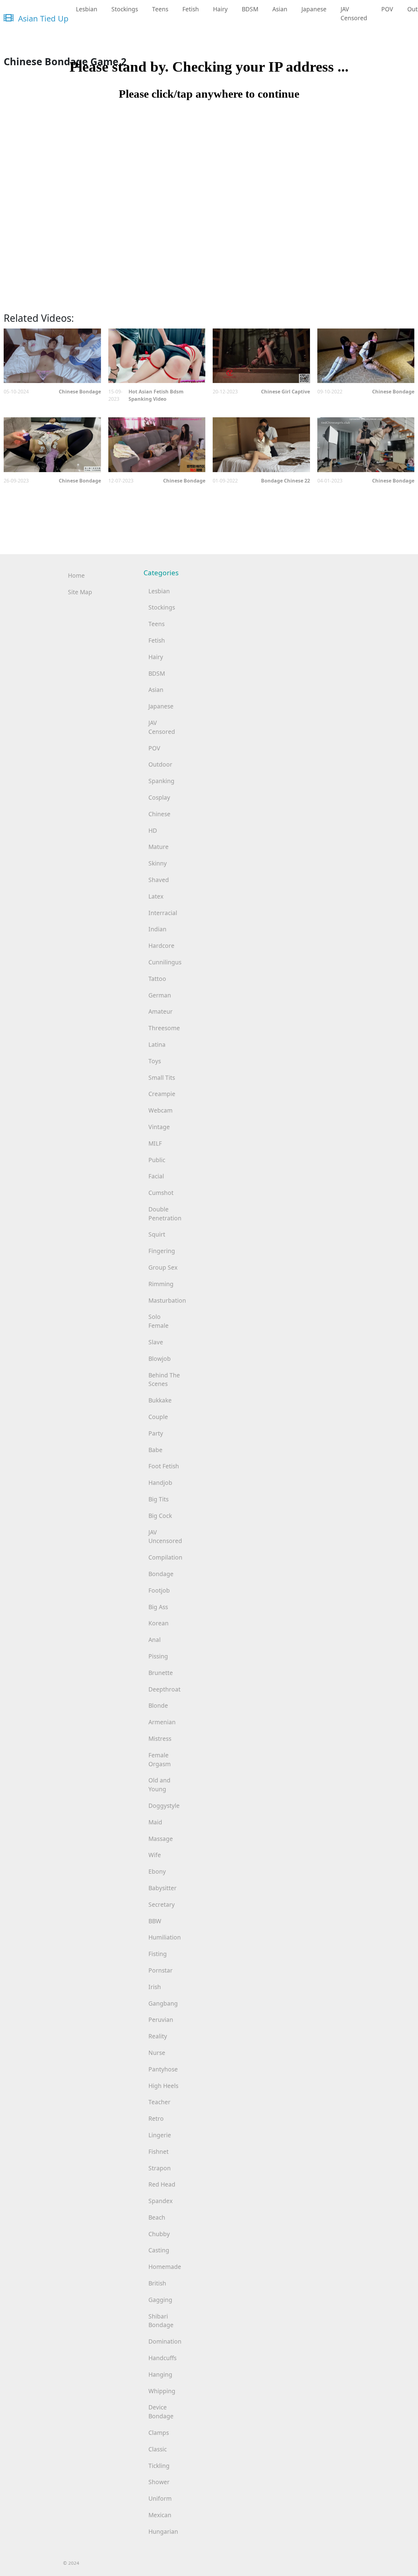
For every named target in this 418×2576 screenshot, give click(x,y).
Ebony (157, 1871)
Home (76, 575)
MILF (155, 1143)
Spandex (160, 2201)
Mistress (160, 1739)
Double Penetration (165, 1214)
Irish (155, 1987)
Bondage (161, 1574)
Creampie (162, 1094)
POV (387, 9)
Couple (158, 1417)
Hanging (160, 2374)
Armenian (162, 1722)
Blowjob (160, 1359)
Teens (160, 9)
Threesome (164, 1028)
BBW (155, 1921)
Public (157, 1160)
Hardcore (161, 946)
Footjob (159, 1590)
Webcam (160, 1110)
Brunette (161, 1673)
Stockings (125, 9)
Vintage (159, 1127)
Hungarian (163, 2531)
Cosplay (159, 797)
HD (153, 830)
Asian (280, 9)
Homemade (165, 2267)
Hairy (220, 9)
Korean (159, 1623)
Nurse (157, 2053)
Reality (158, 2036)
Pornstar (160, 1970)
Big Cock (160, 1516)
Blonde (158, 1705)
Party (156, 1433)
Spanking (161, 781)
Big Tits (159, 1499)
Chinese (159, 814)
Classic (158, 2449)
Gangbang (163, 2003)
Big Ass (158, 1607)
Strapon (160, 2168)
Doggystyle (164, 1806)
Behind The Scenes (164, 1380)
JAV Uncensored (165, 1537)
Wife (155, 1855)
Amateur (160, 1011)
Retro (156, 2118)
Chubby (159, 2234)
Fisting (158, 1954)
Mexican (160, 2515)
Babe (155, 1450)
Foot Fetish (164, 1466)
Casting (159, 2250)
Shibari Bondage (161, 2321)
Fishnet (159, 2152)
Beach (157, 2217)
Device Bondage (161, 2412)
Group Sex (163, 1267)
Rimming (161, 1284)
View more (52, 356)
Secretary (162, 1904)
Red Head (162, 2184)
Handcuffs (162, 2358)
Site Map (80, 592)
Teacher (159, 2102)
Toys (155, 1061)
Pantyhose (163, 2069)
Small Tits (162, 1078)
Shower (159, 2482)
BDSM (250, 9)
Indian (157, 929)
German (160, 995)
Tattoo (157, 979)
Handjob (160, 1483)
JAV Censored (354, 13)
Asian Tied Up (42, 19)
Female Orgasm (160, 1759)
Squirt (157, 1234)
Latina (157, 1044)
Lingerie (160, 2135)
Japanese (314, 9)
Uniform (160, 2498)
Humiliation (165, 1937)
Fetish (191, 9)
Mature (159, 847)
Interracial (163, 913)
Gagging (160, 2300)
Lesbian (87, 9)
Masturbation (167, 1300)
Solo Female (159, 1321)
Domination (165, 2341)
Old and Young (159, 1785)
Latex (156, 896)
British (157, 2283)
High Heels (163, 2086)
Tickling (159, 2466)
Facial (156, 1176)
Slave (156, 1342)
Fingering (162, 1251)
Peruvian (161, 2020)
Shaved (159, 880)
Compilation (165, 1557)
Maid (155, 1822)
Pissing (158, 1656)
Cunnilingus (165, 962)
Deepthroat (164, 1689)
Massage (161, 1839)
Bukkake (160, 1400)
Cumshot (161, 1193)
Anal (155, 1640)
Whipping (162, 2391)
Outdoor (160, 764)
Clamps (159, 2433)
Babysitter (162, 1888)
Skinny (158, 863)
